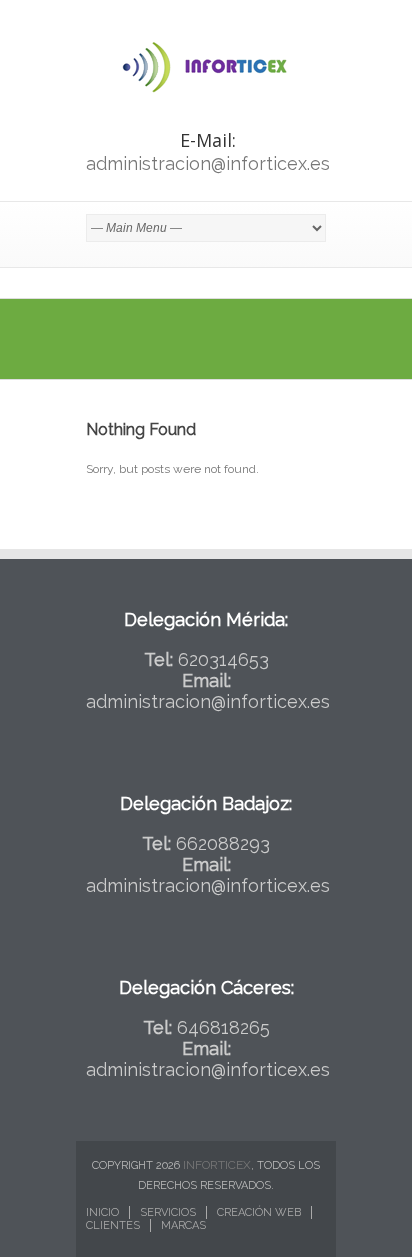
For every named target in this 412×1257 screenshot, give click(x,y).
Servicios (168, 1212)
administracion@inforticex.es (208, 163)
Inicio (102, 1212)
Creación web (259, 1212)
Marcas (183, 1225)
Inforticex (217, 1165)
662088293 (223, 843)
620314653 (223, 659)
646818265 (223, 1027)
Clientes (113, 1225)
